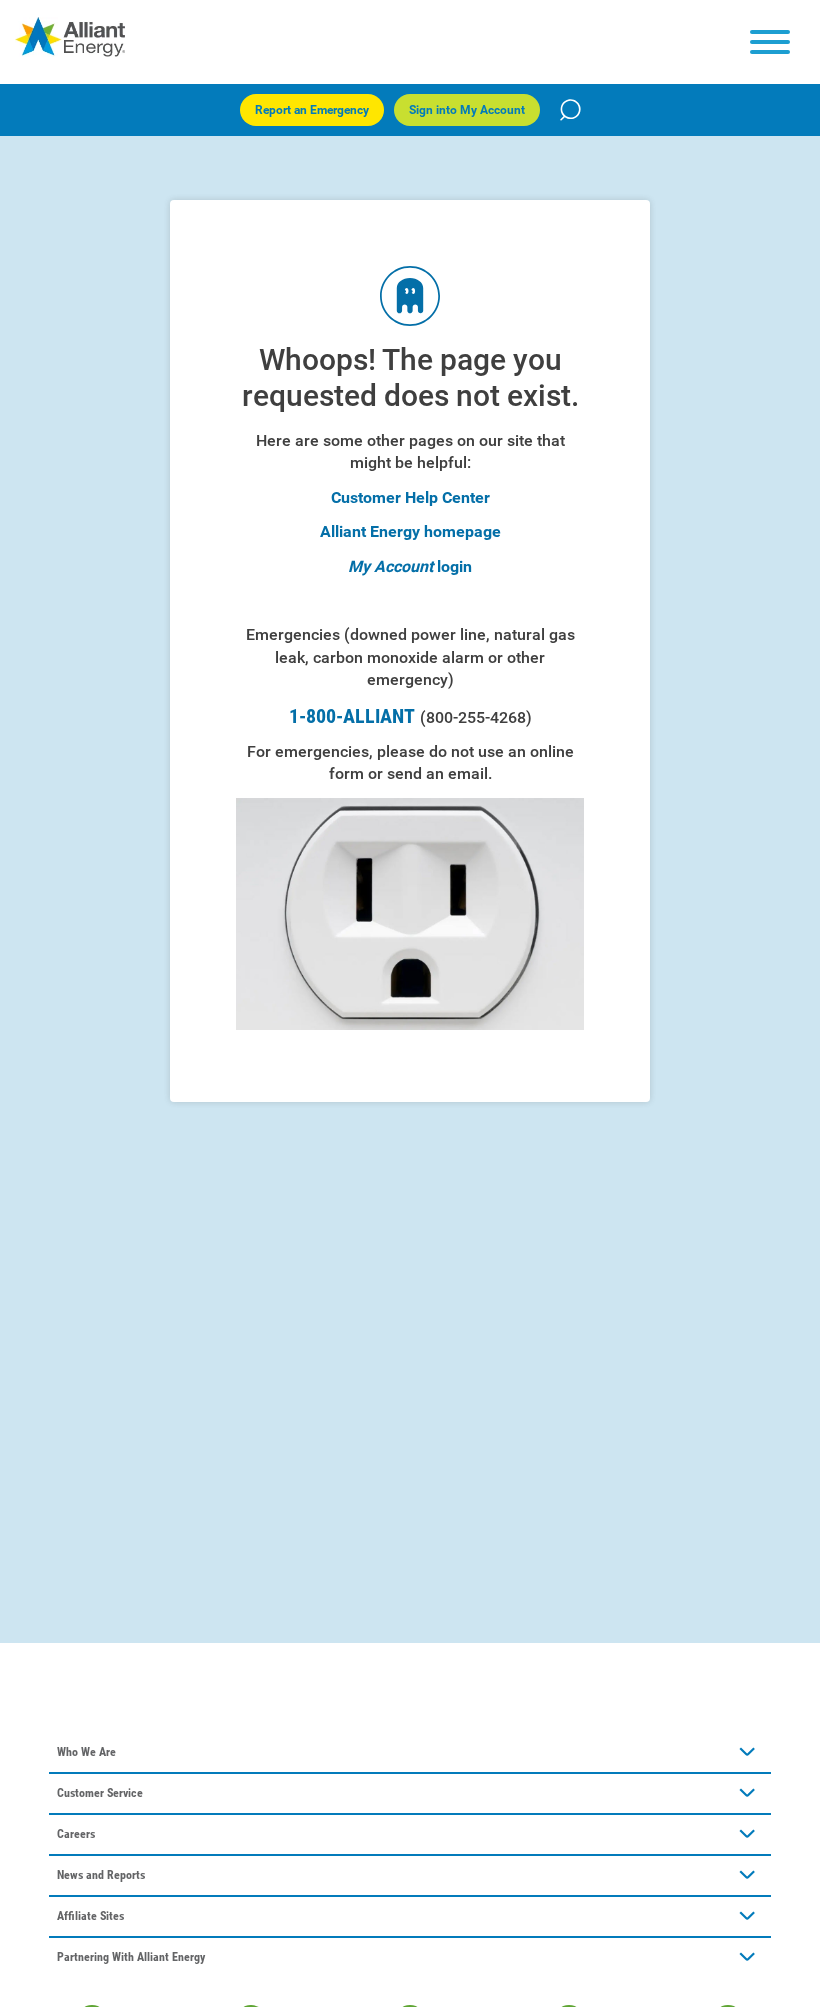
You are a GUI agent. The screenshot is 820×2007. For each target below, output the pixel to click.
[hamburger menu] (770, 42)
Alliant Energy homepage (410, 531)
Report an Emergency (312, 110)
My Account (390, 566)
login (454, 566)
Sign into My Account (467, 110)
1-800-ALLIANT (410, 716)
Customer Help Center (410, 497)
